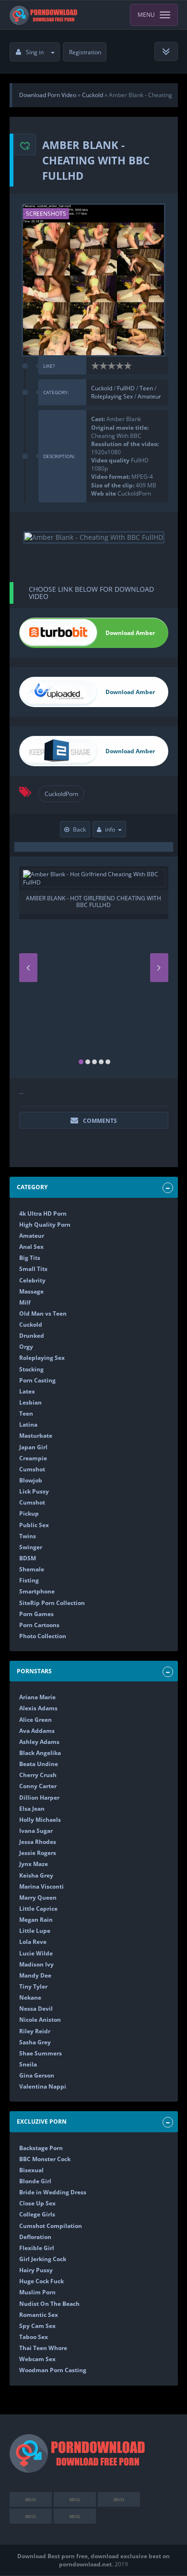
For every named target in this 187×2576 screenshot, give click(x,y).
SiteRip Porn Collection (52, 1603)
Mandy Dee (35, 1975)
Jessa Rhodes (38, 1842)
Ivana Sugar (36, 1831)
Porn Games (36, 1614)
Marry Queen (38, 1898)
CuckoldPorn (61, 794)
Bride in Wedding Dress (53, 2192)
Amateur (149, 396)
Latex (27, 1391)
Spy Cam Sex (37, 2326)
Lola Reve (33, 1942)
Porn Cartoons (39, 1625)
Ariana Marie (37, 1697)
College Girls (37, 2214)
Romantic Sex (39, 2315)
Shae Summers (41, 2053)
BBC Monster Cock (45, 2159)
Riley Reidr (35, 2031)
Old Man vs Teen (43, 1313)
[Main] (44, 15)
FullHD (127, 388)
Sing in (35, 52)
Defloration (35, 2237)
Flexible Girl (37, 2248)
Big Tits (30, 1258)
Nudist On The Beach (49, 2304)
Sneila (28, 2064)
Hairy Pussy (36, 2270)
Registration (85, 52)
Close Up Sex (37, 2203)
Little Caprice (38, 1909)
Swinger (31, 1547)
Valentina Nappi (43, 2086)
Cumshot (32, 1469)
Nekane (30, 1997)
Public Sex (34, 1525)
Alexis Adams (38, 1708)
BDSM (28, 1558)
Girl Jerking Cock (43, 2259)
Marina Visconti (41, 1886)
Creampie (33, 1458)
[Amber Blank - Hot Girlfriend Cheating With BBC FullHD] (94, 878)
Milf (25, 1302)
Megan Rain (36, 1920)
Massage (31, 1291)
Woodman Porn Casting (53, 2370)
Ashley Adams (39, 1742)
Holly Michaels (40, 1820)
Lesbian (30, 1402)
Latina (28, 1425)
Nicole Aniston (40, 2020)
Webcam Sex (37, 2359)
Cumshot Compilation (51, 2226)
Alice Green (35, 1720)
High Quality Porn (45, 1225)
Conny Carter (38, 1786)
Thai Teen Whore (43, 2348)
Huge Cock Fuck (41, 2281)
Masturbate (36, 1436)
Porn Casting (37, 1380)
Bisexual (31, 2170)
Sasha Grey (35, 2042)
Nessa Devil (36, 2009)
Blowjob (31, 1480)
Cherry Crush (38, 1775)
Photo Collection (43, 1636)
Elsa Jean (32, 1809)
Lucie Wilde (36, 1953)
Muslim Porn (37, 2292)
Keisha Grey (36, 1875)
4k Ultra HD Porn (43, 1213)
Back (79, 829)
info (110, 829)
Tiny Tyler (33, 1986)
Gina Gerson (37, 2075)
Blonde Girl (35, 2181)
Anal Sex (31, 1247)
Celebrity (32, 1280)
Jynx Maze (34, 1864)
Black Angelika (40, 1753)
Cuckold (102, 388)
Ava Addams (37, 1731)
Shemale (32, 1569)
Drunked (32, 1336)
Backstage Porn (41, 2148)
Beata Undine (39, 1764)
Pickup (29, 1513)
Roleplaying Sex (113, 396)
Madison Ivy (36, 1964)
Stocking (31, 1369)
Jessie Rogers (38, 1853)
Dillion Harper (39, 1798)
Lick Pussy (34, 1491)
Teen (146, 388)
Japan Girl (33, 1447)
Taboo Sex (34, 2337)
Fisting (29, 1580)
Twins (28, 1536)
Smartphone (37, 1591)
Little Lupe (35, 1931)
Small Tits (33, 1269)
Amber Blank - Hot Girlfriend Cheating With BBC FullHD (93, 902)
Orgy (26, 1347)
